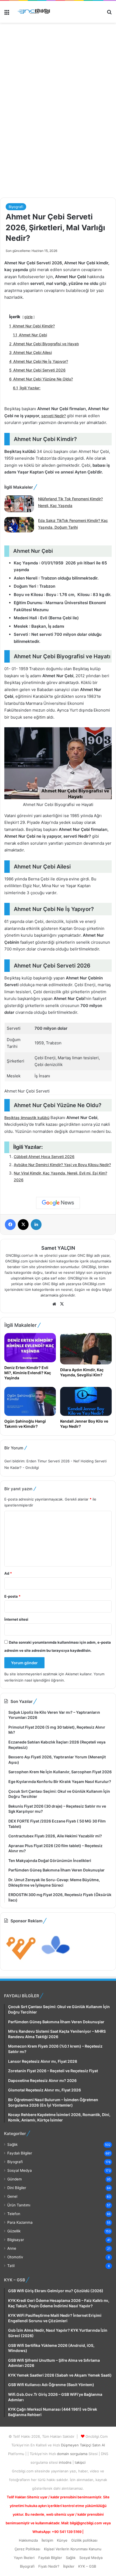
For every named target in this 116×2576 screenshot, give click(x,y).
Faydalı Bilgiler (20, 2153)
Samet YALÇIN (58, 1248)
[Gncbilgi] (35, 12)
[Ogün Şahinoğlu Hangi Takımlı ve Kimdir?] (30, 1401)
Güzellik (14, 2231)
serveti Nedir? (54, 416)
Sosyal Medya (20, 2170)
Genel (12, 2196)
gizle (28, 317)
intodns (66, 2462)
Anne (12, 2248)
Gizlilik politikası (84, 2540)
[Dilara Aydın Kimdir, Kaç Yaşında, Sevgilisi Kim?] (86, 1349)
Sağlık (12, 2144)
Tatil (11, 2266)
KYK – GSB (87, 2566)
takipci (80, 2462)
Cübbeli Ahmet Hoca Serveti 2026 (44, 1157)
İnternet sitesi (16, 1619)
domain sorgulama (73, 2454)
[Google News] (58, 1203)
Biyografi (16, 207)
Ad (8, 1573)
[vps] (56, 1962)
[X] (62, 1304)
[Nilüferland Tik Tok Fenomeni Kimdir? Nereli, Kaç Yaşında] (19, 504)
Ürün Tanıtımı (19, 2205)
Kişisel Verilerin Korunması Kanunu (73, 2549)
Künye (62, 2540)
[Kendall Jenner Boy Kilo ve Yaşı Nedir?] (86, 1401)
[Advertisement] (58, 132)
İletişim (47, 2540)
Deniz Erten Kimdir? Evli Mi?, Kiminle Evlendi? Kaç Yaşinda (28, 1373)
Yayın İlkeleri (24, 2558)
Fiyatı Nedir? (49, 2566)
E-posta (12, 1596)
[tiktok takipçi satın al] (58, 48)
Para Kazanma (20, 2222)
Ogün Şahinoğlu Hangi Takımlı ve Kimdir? (25, 1424)
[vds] (21, 1962)
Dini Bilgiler (17, 2188)
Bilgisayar (16, 2240)
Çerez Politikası (27, 2549)
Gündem (15, 2179)
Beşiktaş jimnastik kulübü (27, 1118)
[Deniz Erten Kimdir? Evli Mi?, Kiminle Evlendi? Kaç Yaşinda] (30, 1348)
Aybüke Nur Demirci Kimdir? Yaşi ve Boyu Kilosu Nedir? (62, 1165)
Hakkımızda (28, 2540)
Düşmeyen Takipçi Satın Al (83, 2445)
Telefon (14, 2214)
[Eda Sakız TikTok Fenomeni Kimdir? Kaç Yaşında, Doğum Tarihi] (19, 525)
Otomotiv (15, 2257)
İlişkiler (69, 2566)
